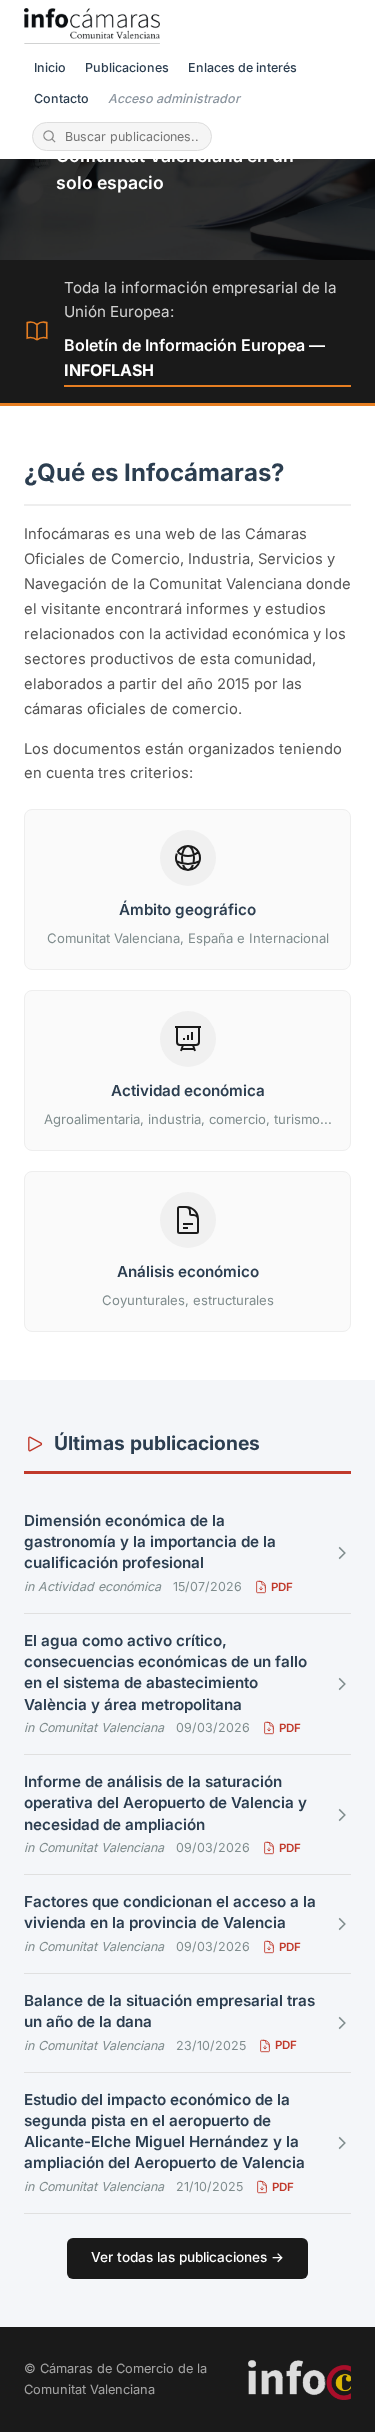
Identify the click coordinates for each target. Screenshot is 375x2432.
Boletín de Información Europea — (194, 358)
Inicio (50, 67)
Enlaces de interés (242, 67)
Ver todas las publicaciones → (187, 2257)
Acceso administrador (174, 98)
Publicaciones (127, 67)
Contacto (61, 98)
